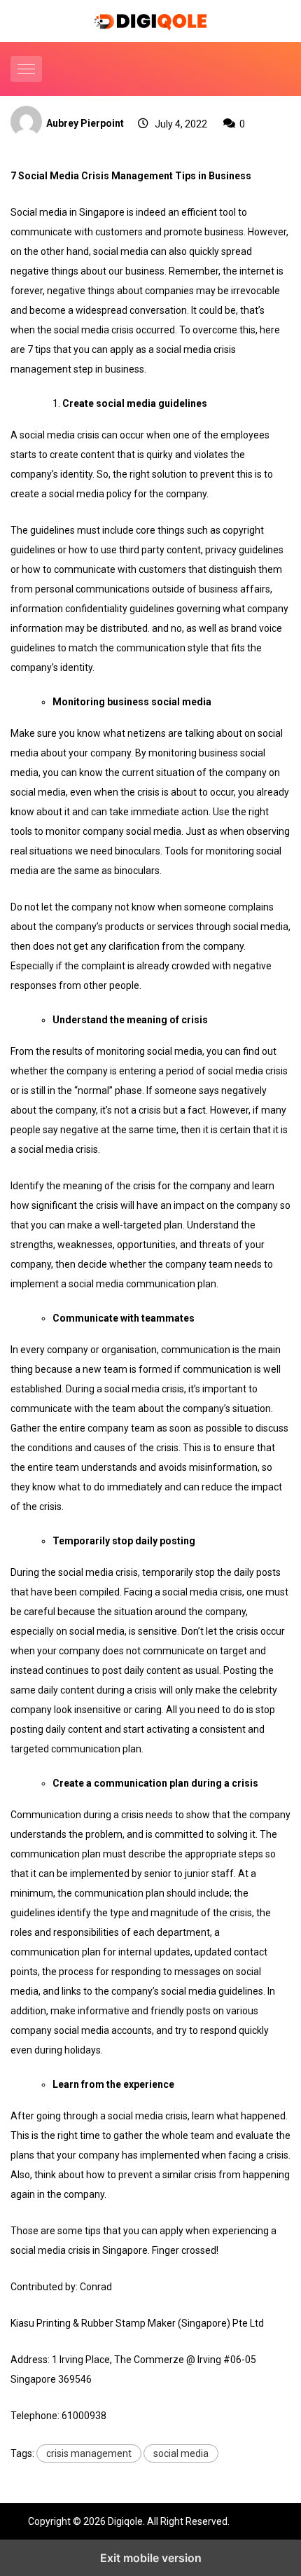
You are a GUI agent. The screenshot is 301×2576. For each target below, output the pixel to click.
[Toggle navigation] (26, 69)
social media (181, 2453)
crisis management (89, 2453)
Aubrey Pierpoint (85, 123)
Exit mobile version (151, 2558)
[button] (28, 69)
